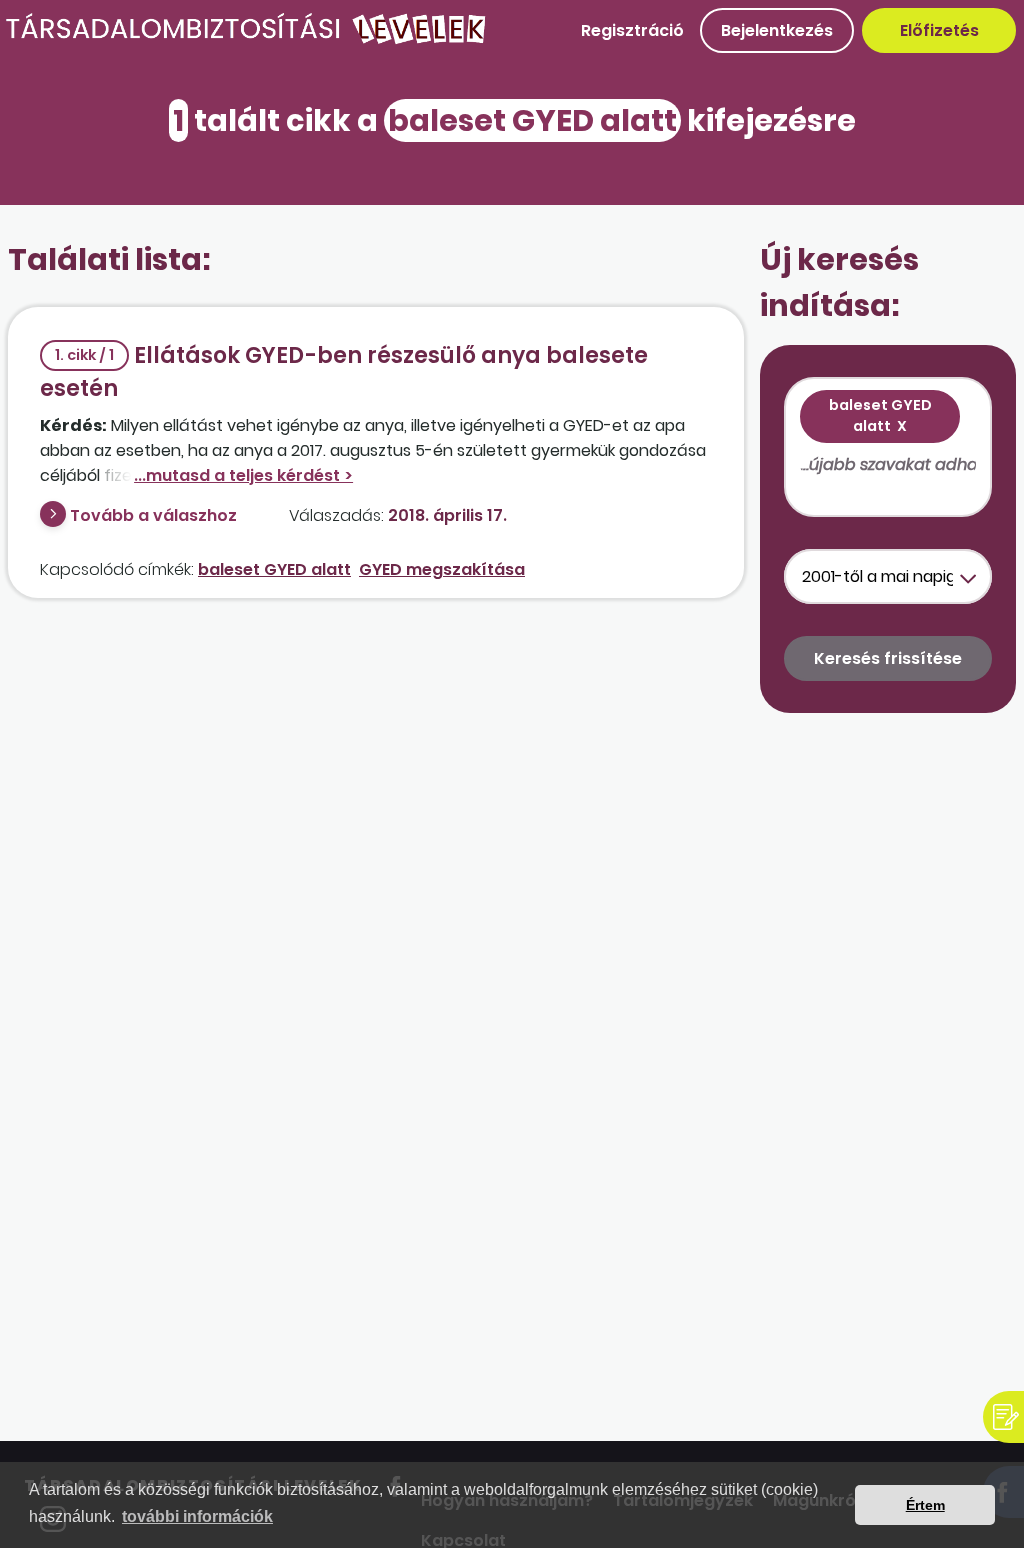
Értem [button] (925, 1505)
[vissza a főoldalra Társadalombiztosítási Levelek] (246, 39)
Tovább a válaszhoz (153, 515)
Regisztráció (632, 30)
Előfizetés (939, 30)
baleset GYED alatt (274, 569)
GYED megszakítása (442, 569)
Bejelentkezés (777, 30)
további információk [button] (197, 1516)
